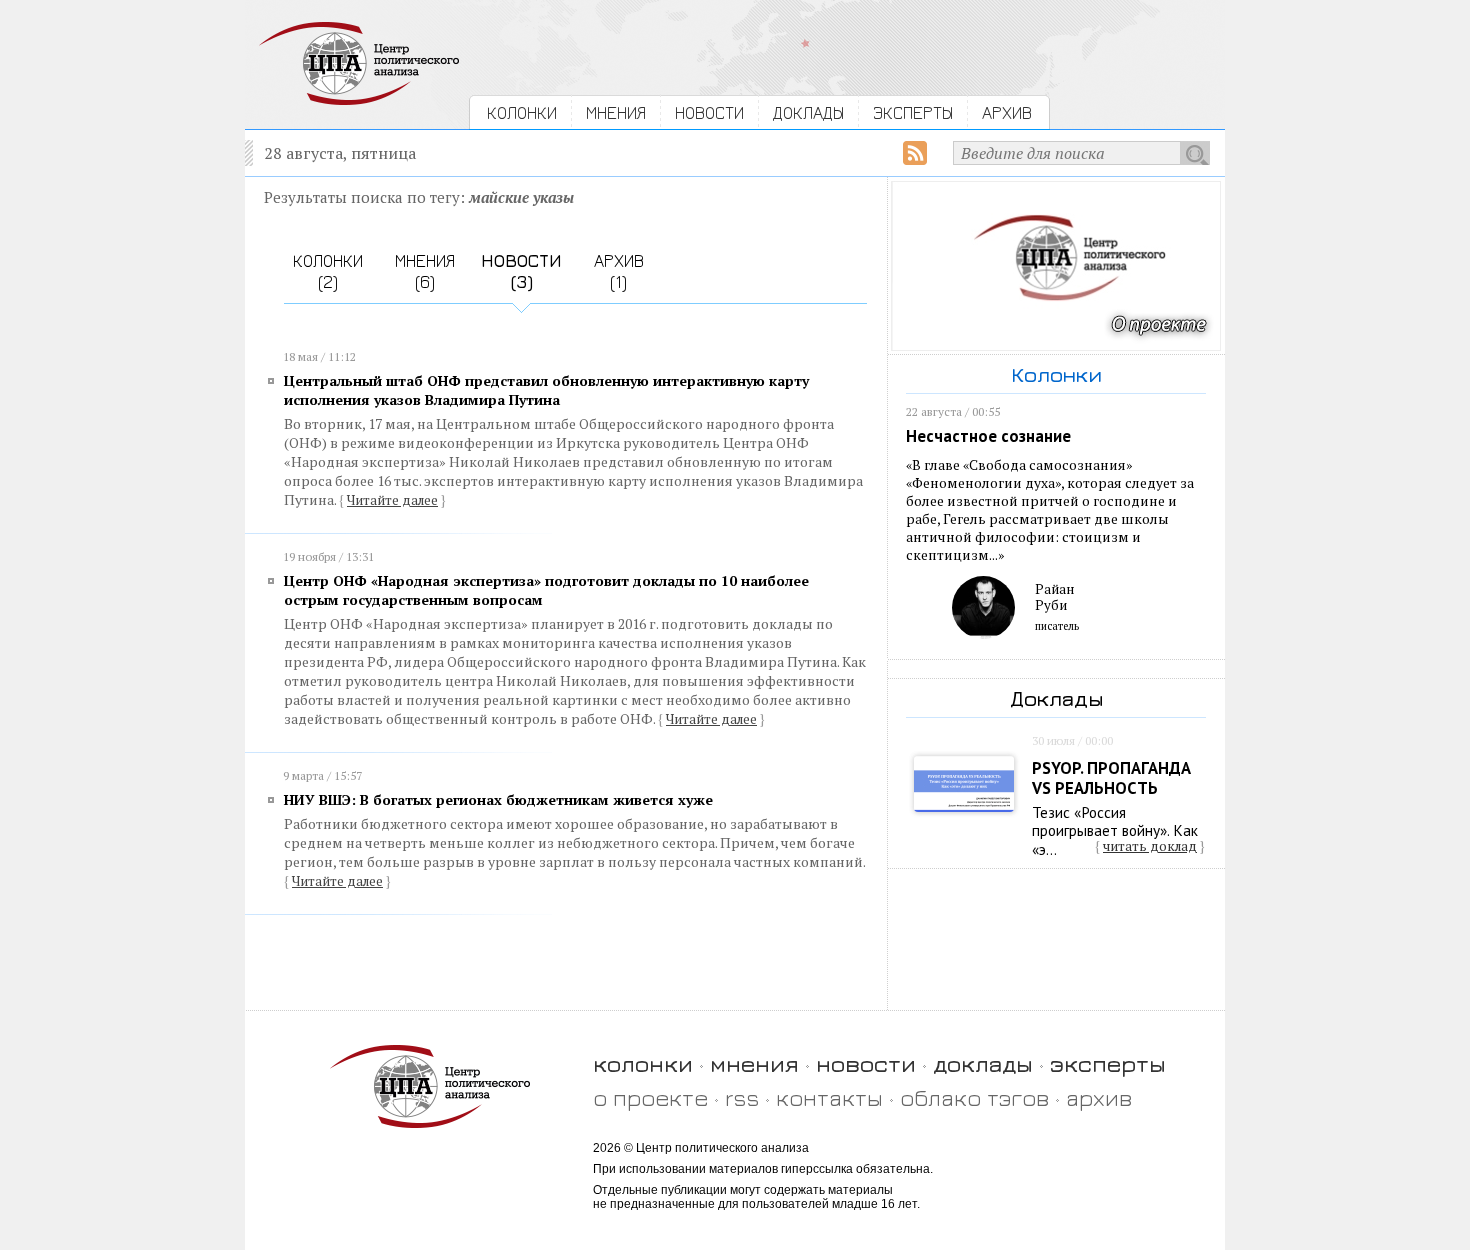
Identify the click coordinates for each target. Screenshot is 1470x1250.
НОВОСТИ (709, 112)
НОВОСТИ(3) (521, 271)
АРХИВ (1007, 112)
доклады (983, 1063)
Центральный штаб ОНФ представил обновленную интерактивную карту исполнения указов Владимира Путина (546, 390)
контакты (829, 1097)
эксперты (1108, 1063)
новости (866, 1063)
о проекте (650, 1097)
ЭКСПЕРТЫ (913, 112)
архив (1099, 1097)
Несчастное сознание (988, 436)
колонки (643, 1063)
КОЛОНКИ (522, 112)
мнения (754, 1063)
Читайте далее (392, 500)
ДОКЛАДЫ (808, 112)
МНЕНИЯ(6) (425, 271)
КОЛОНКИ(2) (328, 271)
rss (742, 1097)
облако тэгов (974, 1097)
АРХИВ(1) (619, 271)
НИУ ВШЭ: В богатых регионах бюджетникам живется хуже (498, 799)
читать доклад (1150, 846)
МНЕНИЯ (616, 112)
